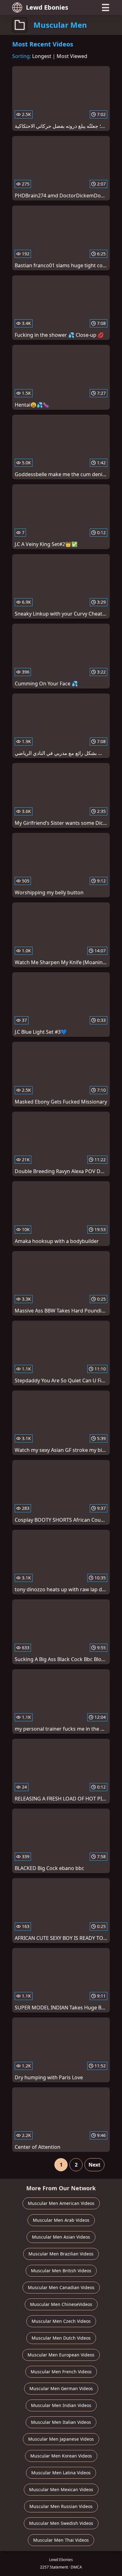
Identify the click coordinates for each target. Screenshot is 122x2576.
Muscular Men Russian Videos (61, 2506)
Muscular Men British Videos (61, 2271)
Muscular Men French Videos (61, 2372)
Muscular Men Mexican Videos (61, 2489)
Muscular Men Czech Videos (61, 2321)
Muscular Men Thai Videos (61, 2540)
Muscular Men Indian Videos (61, 2405)
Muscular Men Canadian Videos (61, 2287)
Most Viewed (72, 56)
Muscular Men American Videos (61, 2203)
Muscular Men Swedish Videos (61, 2523)
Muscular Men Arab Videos (61, 2220)
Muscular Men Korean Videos (61, 2456)
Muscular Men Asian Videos (61, 2237)
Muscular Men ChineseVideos (61, 2304)
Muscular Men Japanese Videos (61, 2439)
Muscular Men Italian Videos (61, 2422)
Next (94, 2165)
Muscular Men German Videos (61, 2388)
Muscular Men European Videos (61, 2355)
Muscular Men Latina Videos (61, 2473)
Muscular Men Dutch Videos (61, 2338)
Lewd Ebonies (47, 7)
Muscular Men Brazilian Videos (61, 2254)
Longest (42, 56)
